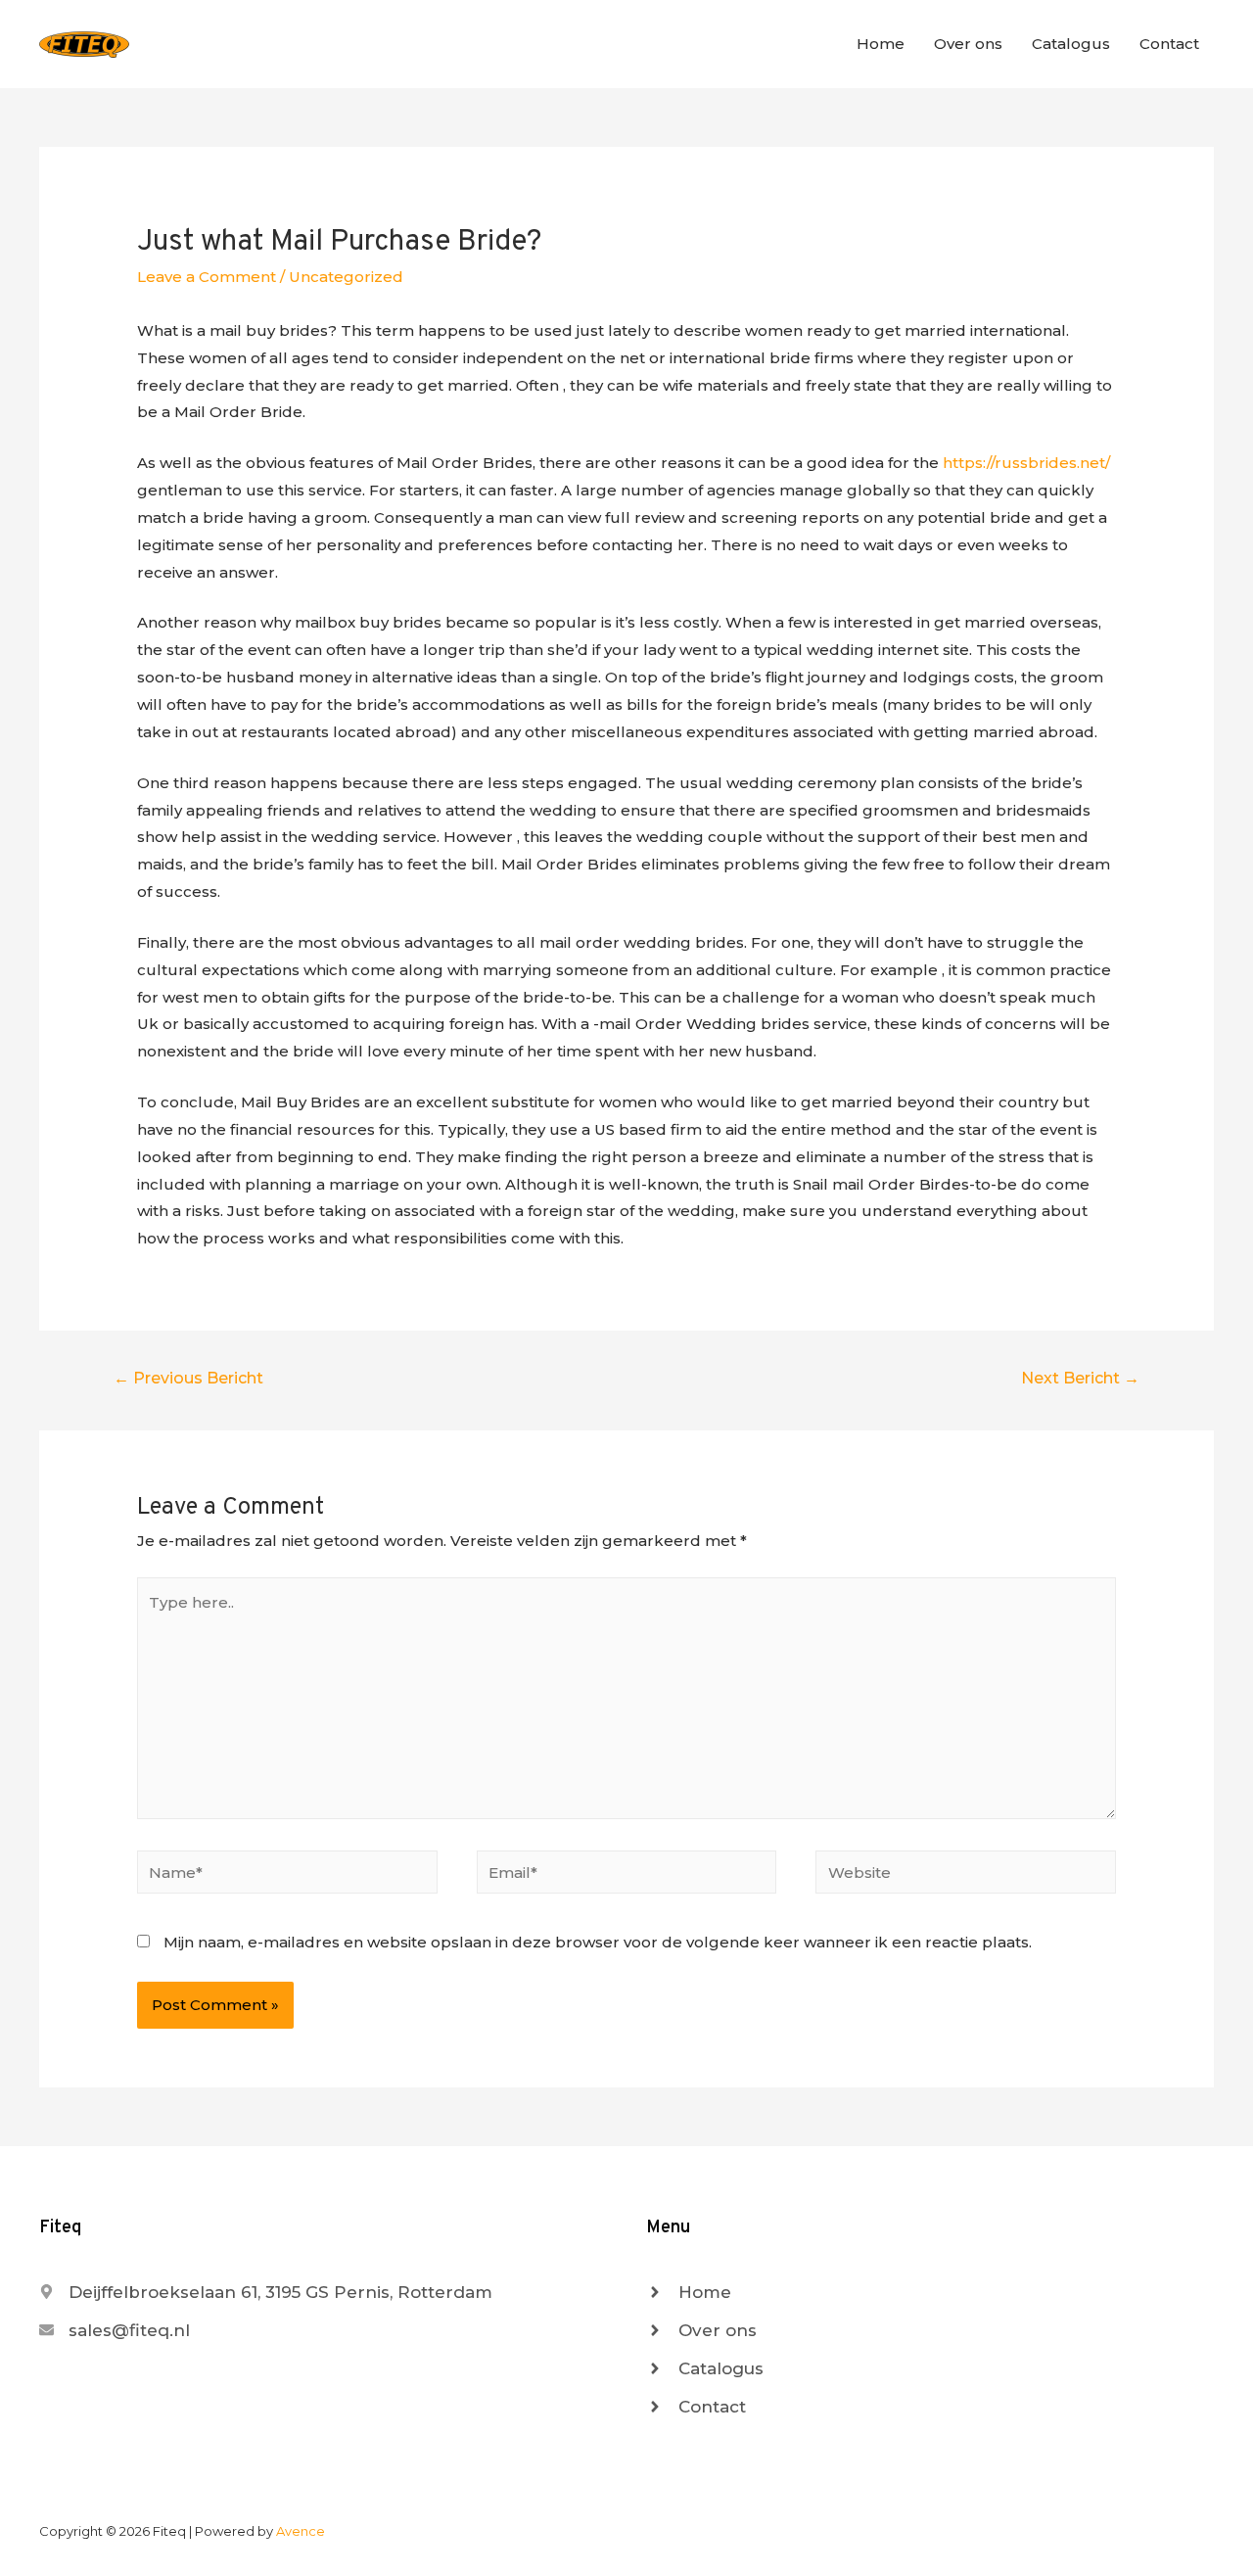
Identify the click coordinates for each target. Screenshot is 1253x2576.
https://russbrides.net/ (1026, 463)
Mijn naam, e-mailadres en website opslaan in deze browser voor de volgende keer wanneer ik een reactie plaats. (598, 1942)
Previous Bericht (188, 1378)
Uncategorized (346, 277)
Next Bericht (1080, 1378)
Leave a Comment (207, 277)
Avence (301, 2531)
